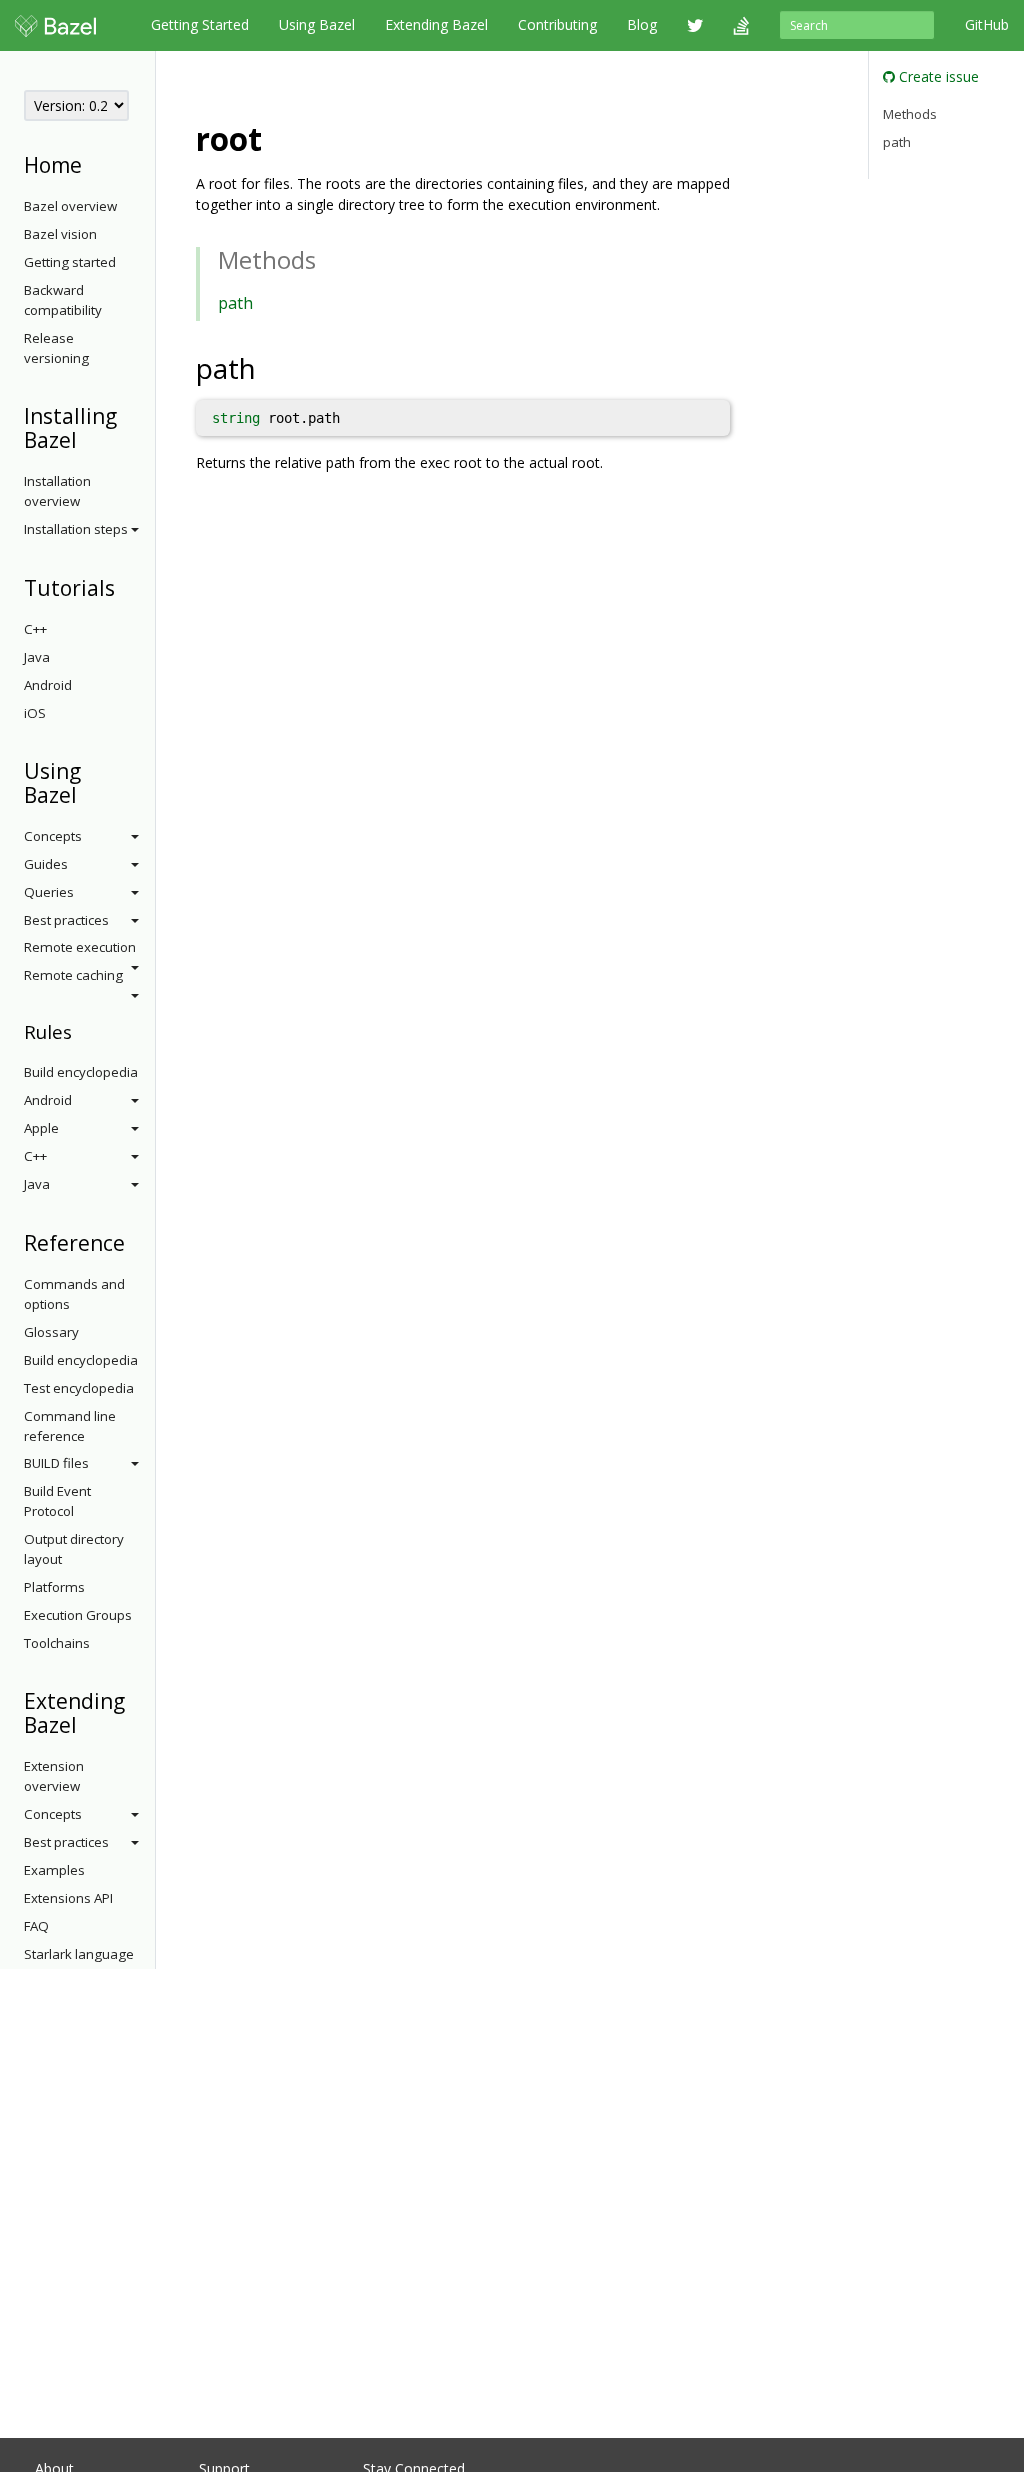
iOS (35, 713)
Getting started (70, 262)
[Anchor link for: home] (92, 163)
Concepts (53, 836)
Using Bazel (317, 24)
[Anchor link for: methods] (328, 258)
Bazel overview (70, 206)
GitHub (987, 24)
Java (37, 657)
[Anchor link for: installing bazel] (87, 438)
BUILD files (56, 1463)
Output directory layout (74, 1549)
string (236, 418)
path (235, 303)
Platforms (54, 1587)
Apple (41, 1128)
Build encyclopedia (81, 1072)
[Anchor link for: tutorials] (125, 586)
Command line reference (70, 1426)
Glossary (51, 1332)
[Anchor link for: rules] (81, 1030)
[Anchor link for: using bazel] (87, 793)
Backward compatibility (63, 300)
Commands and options (74, 1294)
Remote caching (73, 975)
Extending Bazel (436, 24)
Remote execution (80, 947)
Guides (46, 864)
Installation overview (57, 491)
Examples (54, 1870)
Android (48, 685)
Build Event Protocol (57, 1501)
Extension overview (54, 1776)
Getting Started (200, 24)
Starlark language (79, 1954)
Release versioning (56, 348)
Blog (642, 24)
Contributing (557, 24)
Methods (910, 114)
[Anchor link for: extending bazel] (87, 1723)
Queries (49, 892)
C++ (35, 629)
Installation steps (76, 529)
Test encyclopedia (79, 1388)
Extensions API (68, 1898)
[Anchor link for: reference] (135, 1241)
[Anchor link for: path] (270, 367)
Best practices (66, 920)
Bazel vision (60, 234)
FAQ (36, 1926)
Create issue (937, 76)
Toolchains (57, 1643)
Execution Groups (78, 1615)
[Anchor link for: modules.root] (278, 137)
